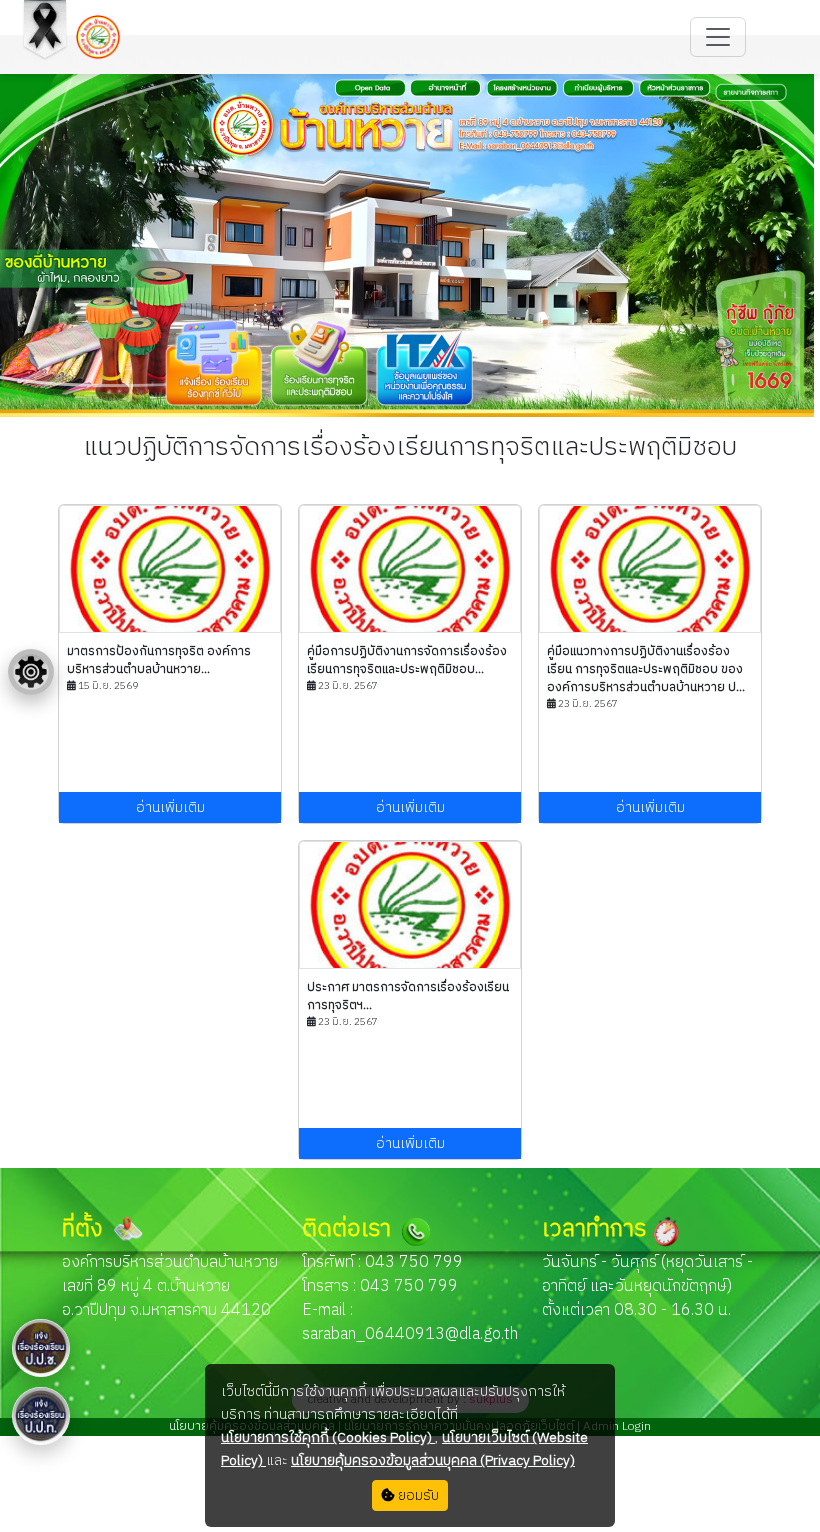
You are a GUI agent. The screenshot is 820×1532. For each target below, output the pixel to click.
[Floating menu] (31, 672)
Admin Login (615, 1426)
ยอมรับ (417, 1495)
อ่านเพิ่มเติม (170, 807)
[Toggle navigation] (718, 37)
